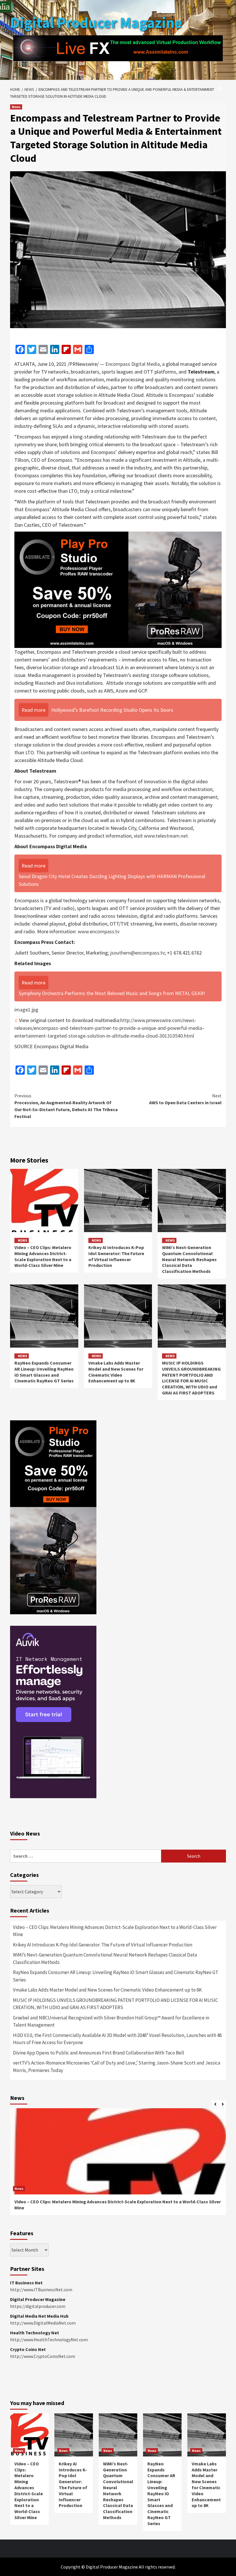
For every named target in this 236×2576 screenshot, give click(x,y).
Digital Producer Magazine (96, 23)
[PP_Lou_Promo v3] (118, 589)
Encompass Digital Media (133, 364)
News (16, 107)
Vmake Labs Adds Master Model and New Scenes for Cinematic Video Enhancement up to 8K (116, 1372)
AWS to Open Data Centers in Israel (185, 1099)
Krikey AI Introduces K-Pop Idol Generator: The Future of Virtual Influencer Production (116, 1256)
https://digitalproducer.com (38, 2306)
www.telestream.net (166, 836)
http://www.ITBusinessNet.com (41, 2290)
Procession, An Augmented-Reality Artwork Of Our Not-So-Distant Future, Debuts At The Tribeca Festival (66, 1106)
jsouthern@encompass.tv (137, 953)
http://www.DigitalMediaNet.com (43, 2323)
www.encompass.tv (99, 931)
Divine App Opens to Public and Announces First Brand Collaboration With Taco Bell (99, 2053)
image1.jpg (26, 1010)
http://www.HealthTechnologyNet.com (49, 2340)
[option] (118, 2165)
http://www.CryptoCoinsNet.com (43, 2356)
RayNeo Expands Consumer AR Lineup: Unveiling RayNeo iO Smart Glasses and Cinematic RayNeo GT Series (44, 1372)
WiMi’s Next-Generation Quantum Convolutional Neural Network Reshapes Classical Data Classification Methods (189, 1259)
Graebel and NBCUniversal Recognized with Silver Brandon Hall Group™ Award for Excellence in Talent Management (111, 2021)
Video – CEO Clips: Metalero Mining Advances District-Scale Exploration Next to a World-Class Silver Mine (43, 1256)
